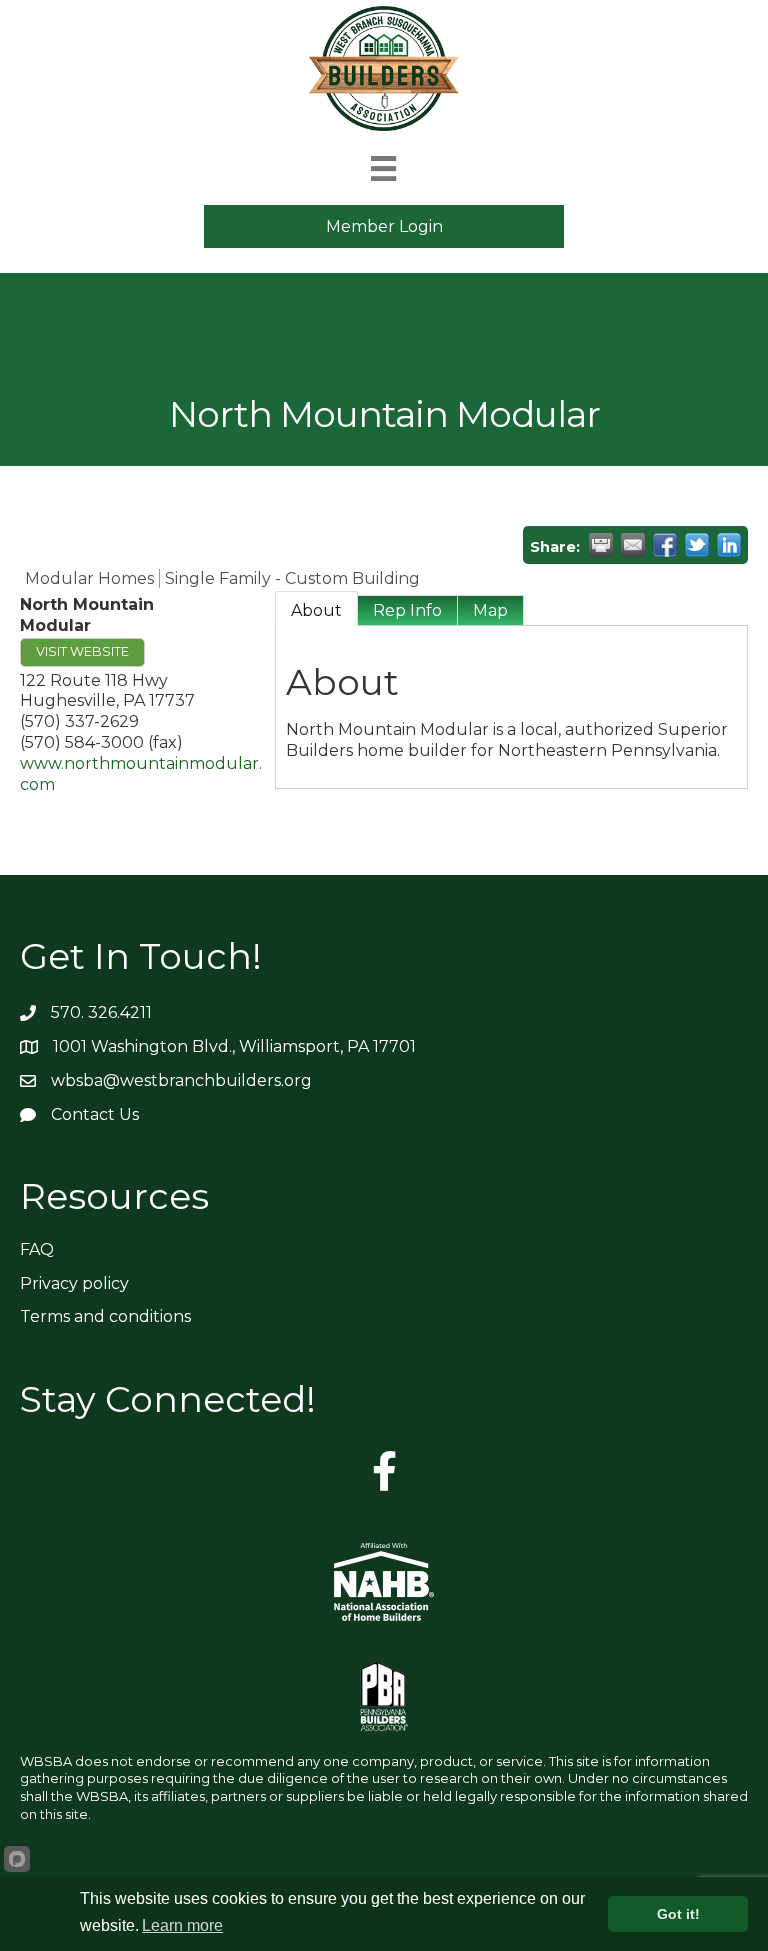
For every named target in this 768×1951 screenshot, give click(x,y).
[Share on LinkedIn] (729, 545)
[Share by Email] (633, 545)
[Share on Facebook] (665, 545)
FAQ (37, 1249)
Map (490, 610)
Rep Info (407, 610)
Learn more (182, 1925)
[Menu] (383, 168)
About (316, 610)
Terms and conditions (105, 1316)
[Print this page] (601, 545)
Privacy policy (74, 1283)
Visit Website (82, 651)
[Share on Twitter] (697, 545)
